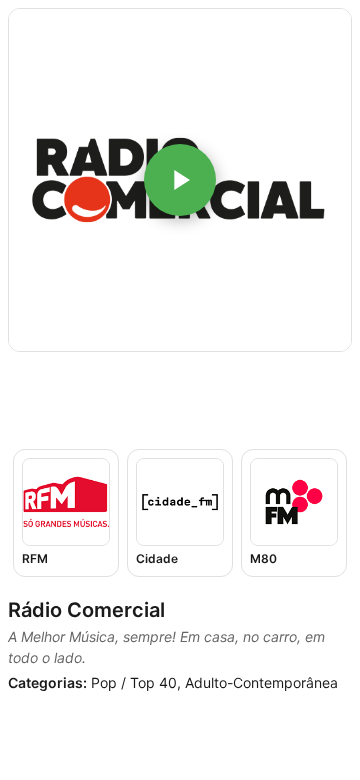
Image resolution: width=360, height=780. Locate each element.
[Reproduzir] (180, 180)
